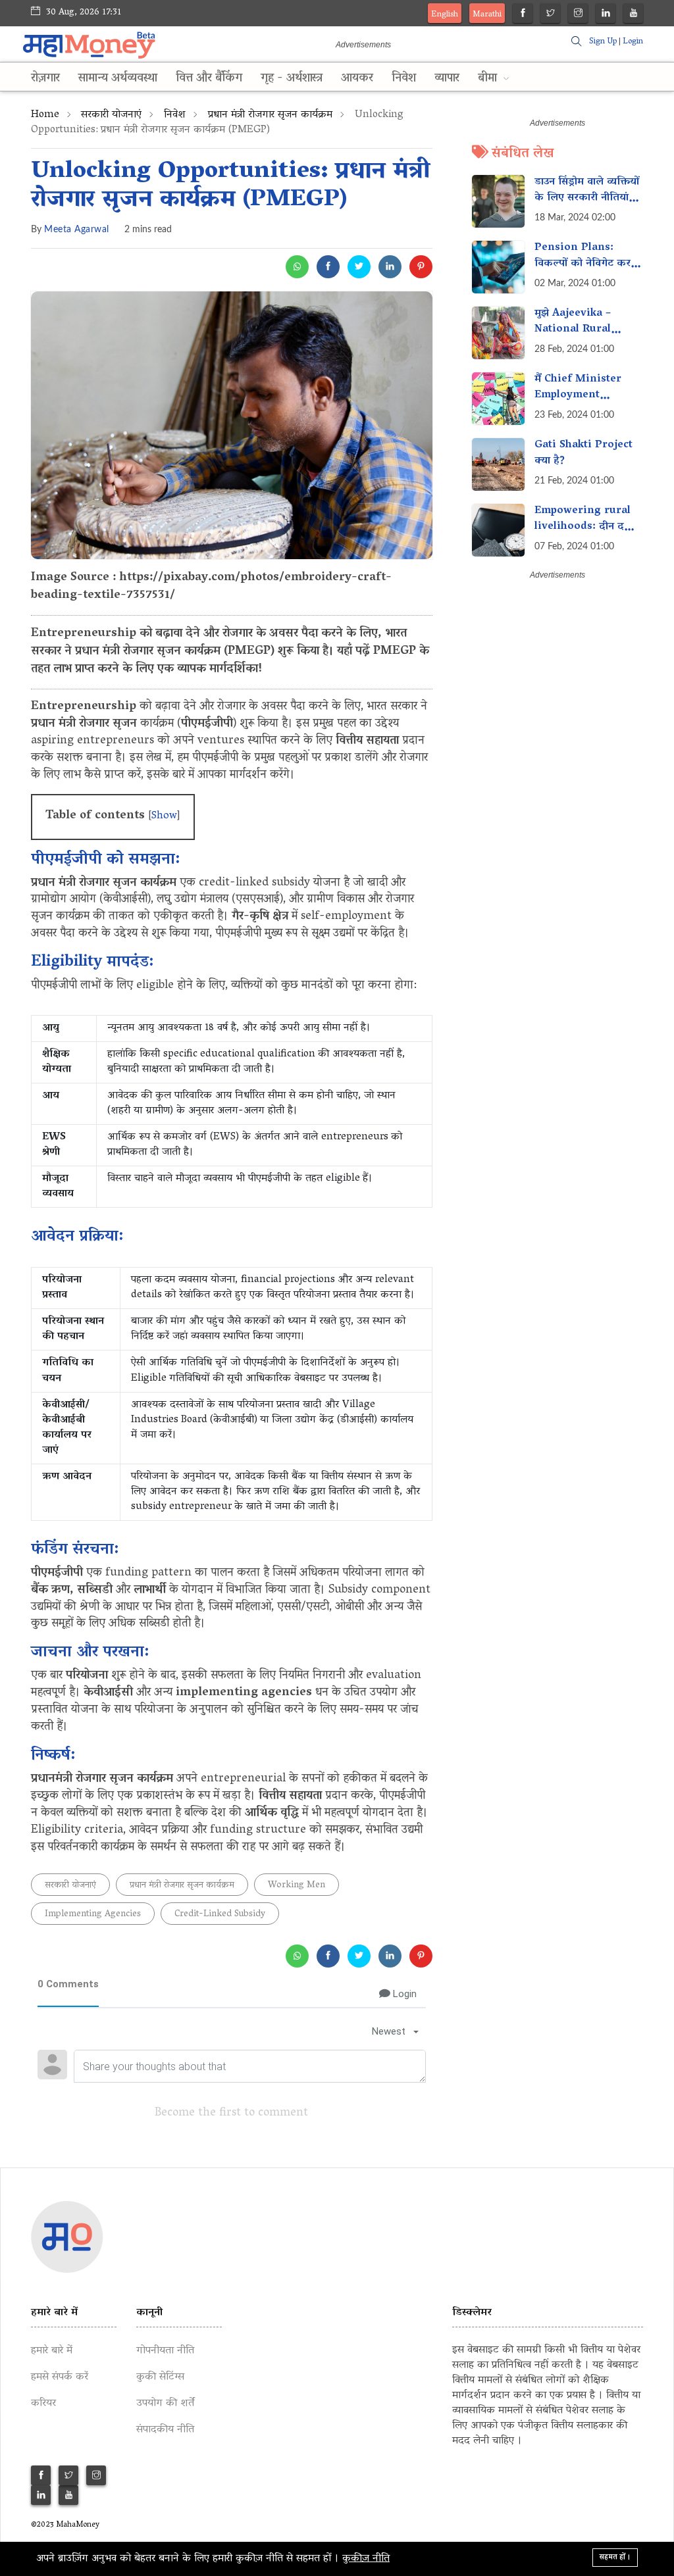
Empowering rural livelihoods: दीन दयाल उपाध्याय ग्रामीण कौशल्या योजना (588, 535)
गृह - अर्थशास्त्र (292, 79)
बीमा (489, 79)
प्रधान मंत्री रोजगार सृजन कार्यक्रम (270, 115)
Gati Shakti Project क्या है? (583, 453)
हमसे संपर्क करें (60, 2377)
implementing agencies (93, 1915)
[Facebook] (523, 15)
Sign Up (603, 42)
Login (633, 42)
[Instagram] (578, 15)
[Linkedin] (606, 15)
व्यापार (447, 79)
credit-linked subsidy (220, 1915)
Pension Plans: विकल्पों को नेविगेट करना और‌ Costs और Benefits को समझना (587, 272)
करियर (43, 2404)
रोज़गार (45, 79)
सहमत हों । (615, 2557)
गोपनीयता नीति (165, 2351)
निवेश (404, 79)
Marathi (487, 15)
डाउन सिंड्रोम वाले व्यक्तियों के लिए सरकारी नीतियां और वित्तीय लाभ (587, 198)
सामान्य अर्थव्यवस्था (118, 79)
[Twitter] (551, 15)
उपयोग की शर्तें (165, 2404)
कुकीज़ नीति (366, 2559)
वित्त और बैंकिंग (209, 79)
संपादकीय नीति (165, 2430)
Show (164, 816)
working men (297, 1886)
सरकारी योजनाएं (111, 115)
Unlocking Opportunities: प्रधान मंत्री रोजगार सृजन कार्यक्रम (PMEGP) (231, 186)
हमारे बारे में (52, 2351)
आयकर (357, 79)
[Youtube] (634, 15)
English (445, 15)
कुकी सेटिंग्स (160, 2377)
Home (45, 115)
